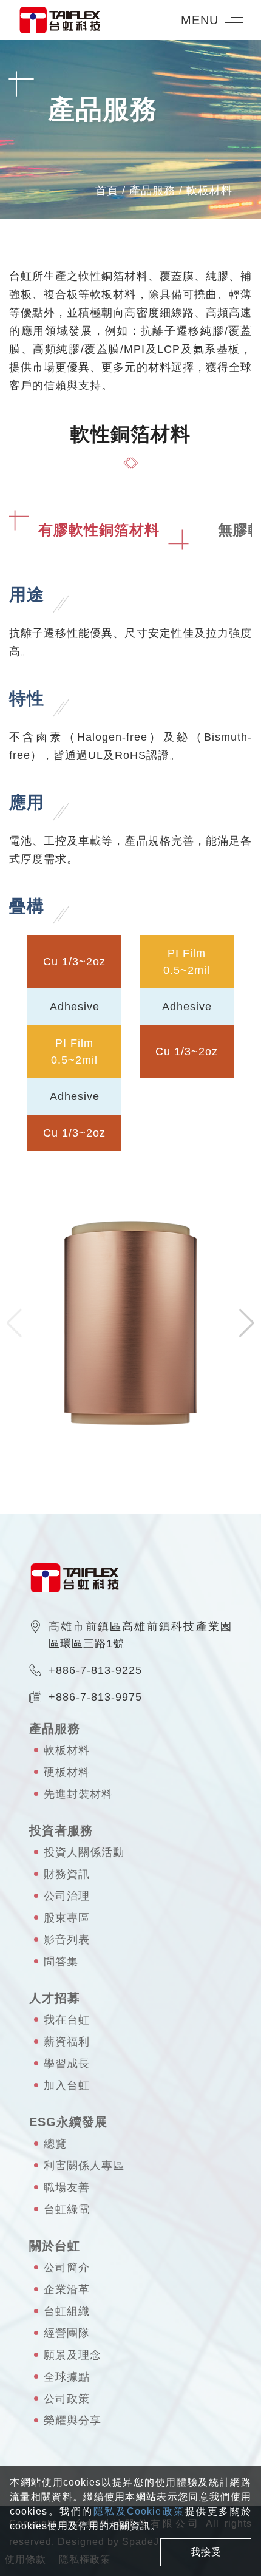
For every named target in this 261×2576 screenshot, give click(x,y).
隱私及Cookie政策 (139, 2511)
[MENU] (238, 20)
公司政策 (67, 2399)
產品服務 (152, 191)
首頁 (107, 191)
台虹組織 (67, 2311)
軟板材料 (209, 191)
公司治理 (67, 1896)
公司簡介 (67, 2268)
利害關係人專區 (84, 2166)
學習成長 (67, 2064)
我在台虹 (67, 2020)
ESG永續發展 (68, 2122)
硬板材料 (67, 1772)
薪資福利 (67, 2042)
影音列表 (67, 1940)
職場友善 (67, 2187)
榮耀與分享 (73, 2421)
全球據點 (67, 2377)
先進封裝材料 (78, 1794)
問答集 (61, 1962)
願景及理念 (73, 2355)
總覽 (55, 2144)
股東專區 (67, 1918)
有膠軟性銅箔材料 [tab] (99, 530)
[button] (247, 1323)
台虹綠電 (67, 2209)
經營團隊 (67, 2333)
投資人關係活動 (84, 1852)
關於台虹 (55, 2246)
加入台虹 (67, 2085)
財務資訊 (67, 1874)
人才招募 (55, 1998)
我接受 (206, 2552)
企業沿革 (67, 2289)
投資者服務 (61, 1830)
